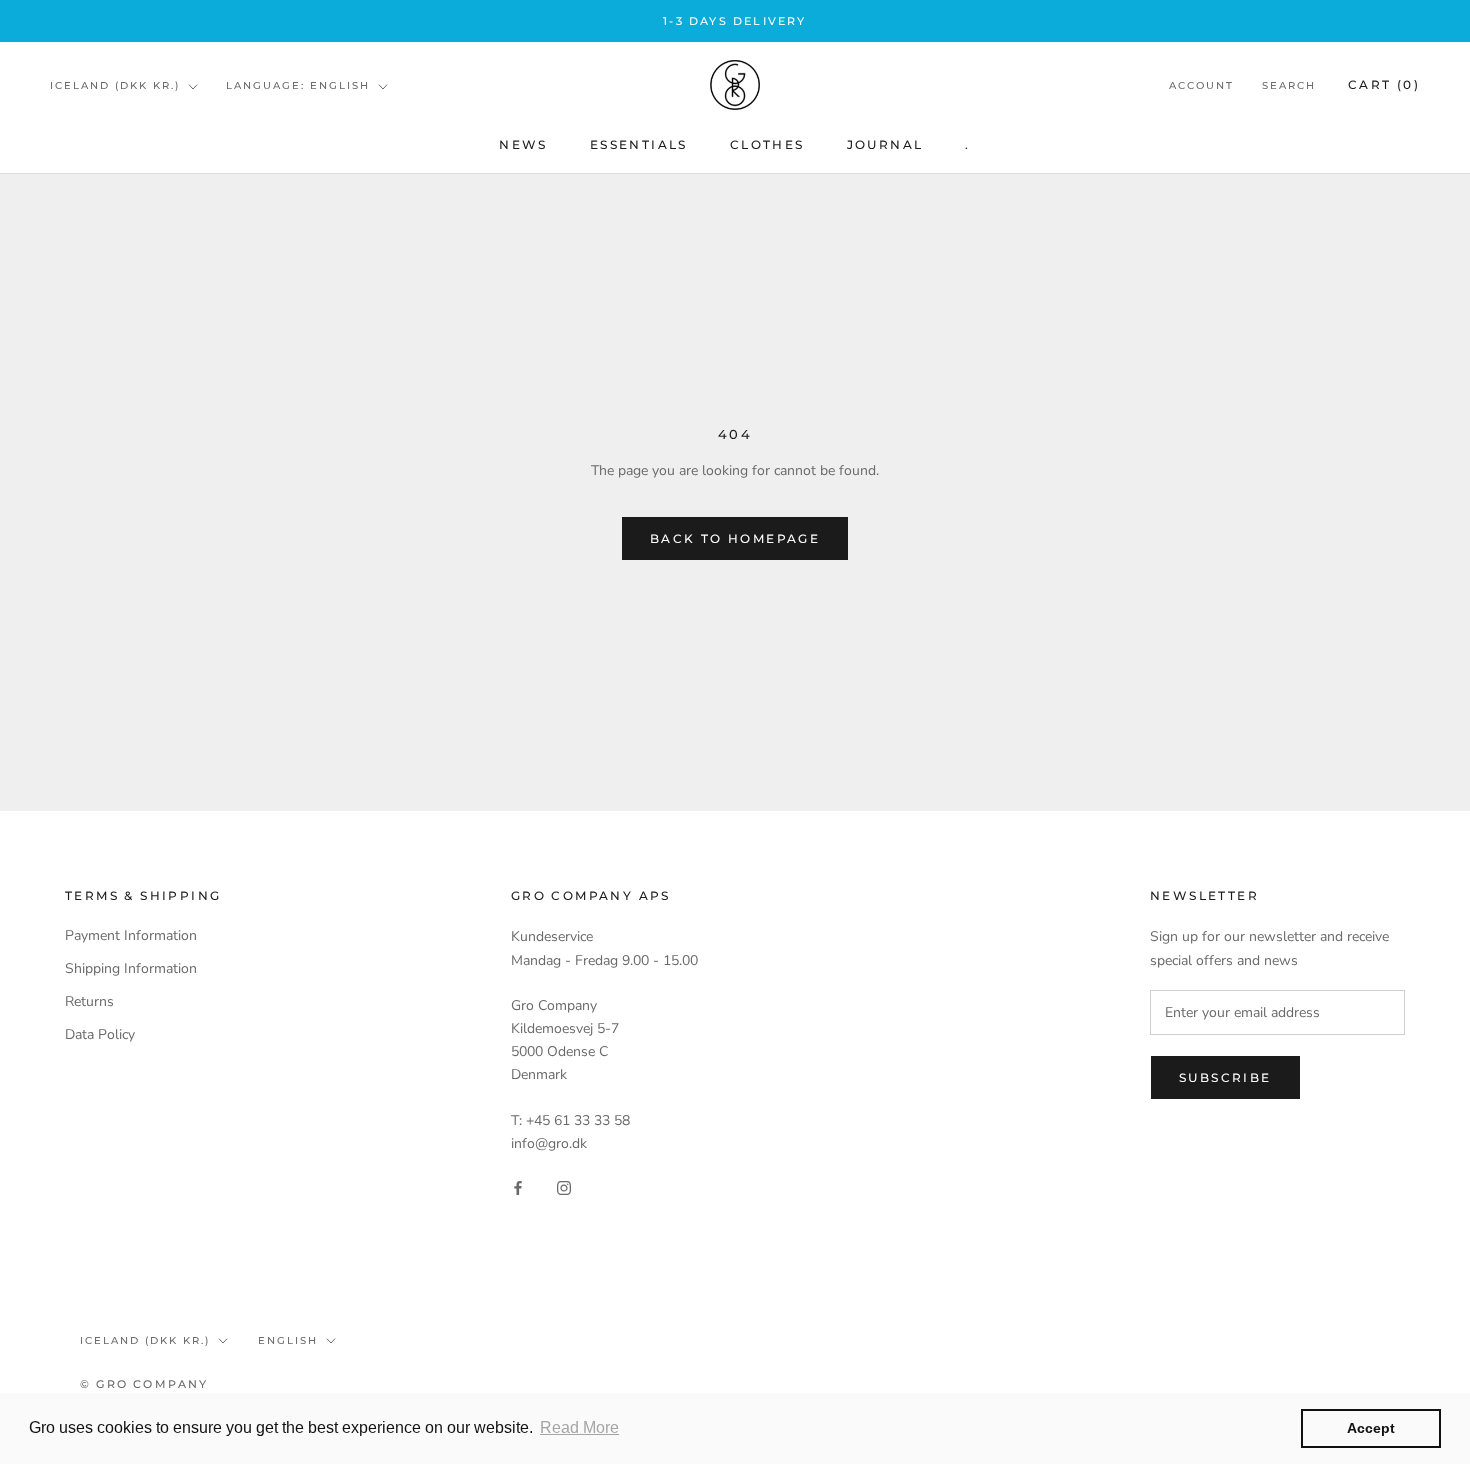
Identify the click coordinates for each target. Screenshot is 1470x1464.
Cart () (1384, 85)
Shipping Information (131, 968)
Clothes (767, 144)
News (523, 144)
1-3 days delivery (734, 21)
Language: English (298, 85)
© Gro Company (144, 1384)
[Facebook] (518, 1186)
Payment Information (131, 935)
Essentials (639, 144)
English (288, 1340)
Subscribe (1225, 1077)
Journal (885, 144)
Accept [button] (1371, 1428)
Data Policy (100, 1034)
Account (1201, 86)
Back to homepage (735, 538)
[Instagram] (564, 1186)
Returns (89, 1001)
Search (1289, 86)
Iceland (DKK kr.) (115, 85)
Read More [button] (579, 1427)
